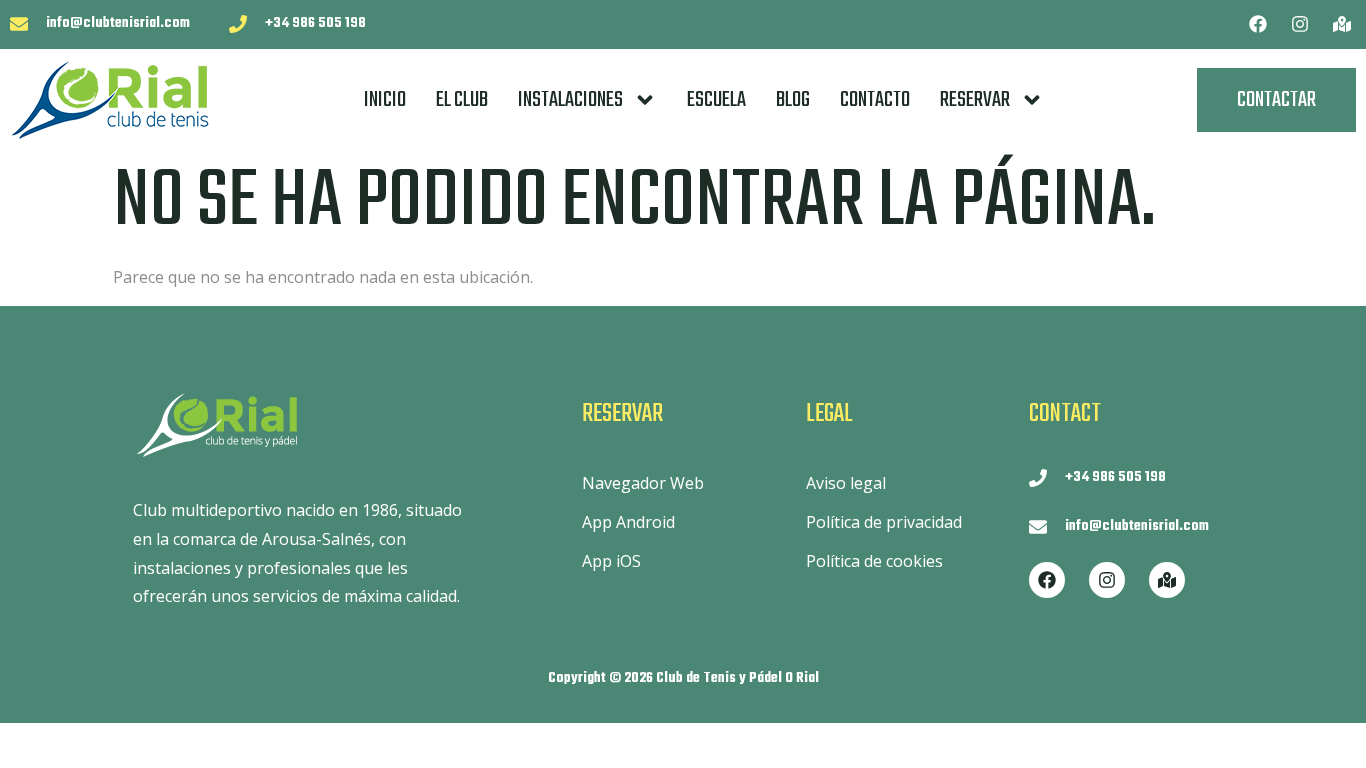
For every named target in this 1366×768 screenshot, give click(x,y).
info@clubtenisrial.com (118, 23)
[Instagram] (1300, 24)
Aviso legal (846, 483)
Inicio (385, 100)
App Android (628, 522)
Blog (793, 100)
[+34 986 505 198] (238, 24)
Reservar (975, 100)
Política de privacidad (884, 522)
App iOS (611, 561)
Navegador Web (643, 483)
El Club (462, 100)
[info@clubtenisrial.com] (19, 24)
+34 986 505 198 (315, 23)
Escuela (716, 100)
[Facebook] (1258, 24)
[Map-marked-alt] (1342, 24)
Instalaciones (570, 100)
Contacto (875, 100)
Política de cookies (874, 561)
